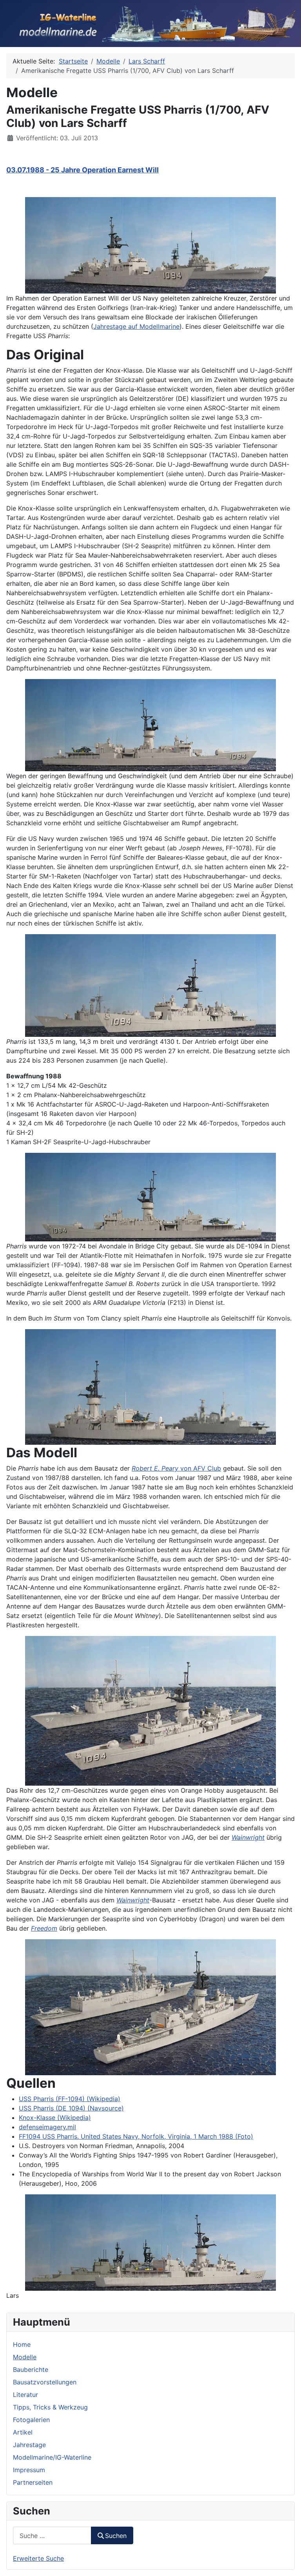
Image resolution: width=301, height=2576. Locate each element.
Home (22, 2344)
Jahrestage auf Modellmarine (136, 326)
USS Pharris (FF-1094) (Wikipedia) (70, 2099)
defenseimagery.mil (47, 2127)
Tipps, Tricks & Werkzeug (50, 2407)
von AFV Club (176, 1468)
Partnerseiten (33, 2482)
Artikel (23, 2432)
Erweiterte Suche (38, 2558)
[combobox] (52, 2535)
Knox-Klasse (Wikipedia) (55, 2118)
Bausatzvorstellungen (45, 2382)
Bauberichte (31, 2369)
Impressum (29, 2470)
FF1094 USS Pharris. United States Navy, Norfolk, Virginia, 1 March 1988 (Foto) (136, 2136)
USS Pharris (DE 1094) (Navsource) (71, 2108)
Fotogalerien (31, 2420)
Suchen (116, 2536)
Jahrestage (29, 2445)
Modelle (25, 2357)
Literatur (25, 2395)
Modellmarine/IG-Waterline (52, 2457)
